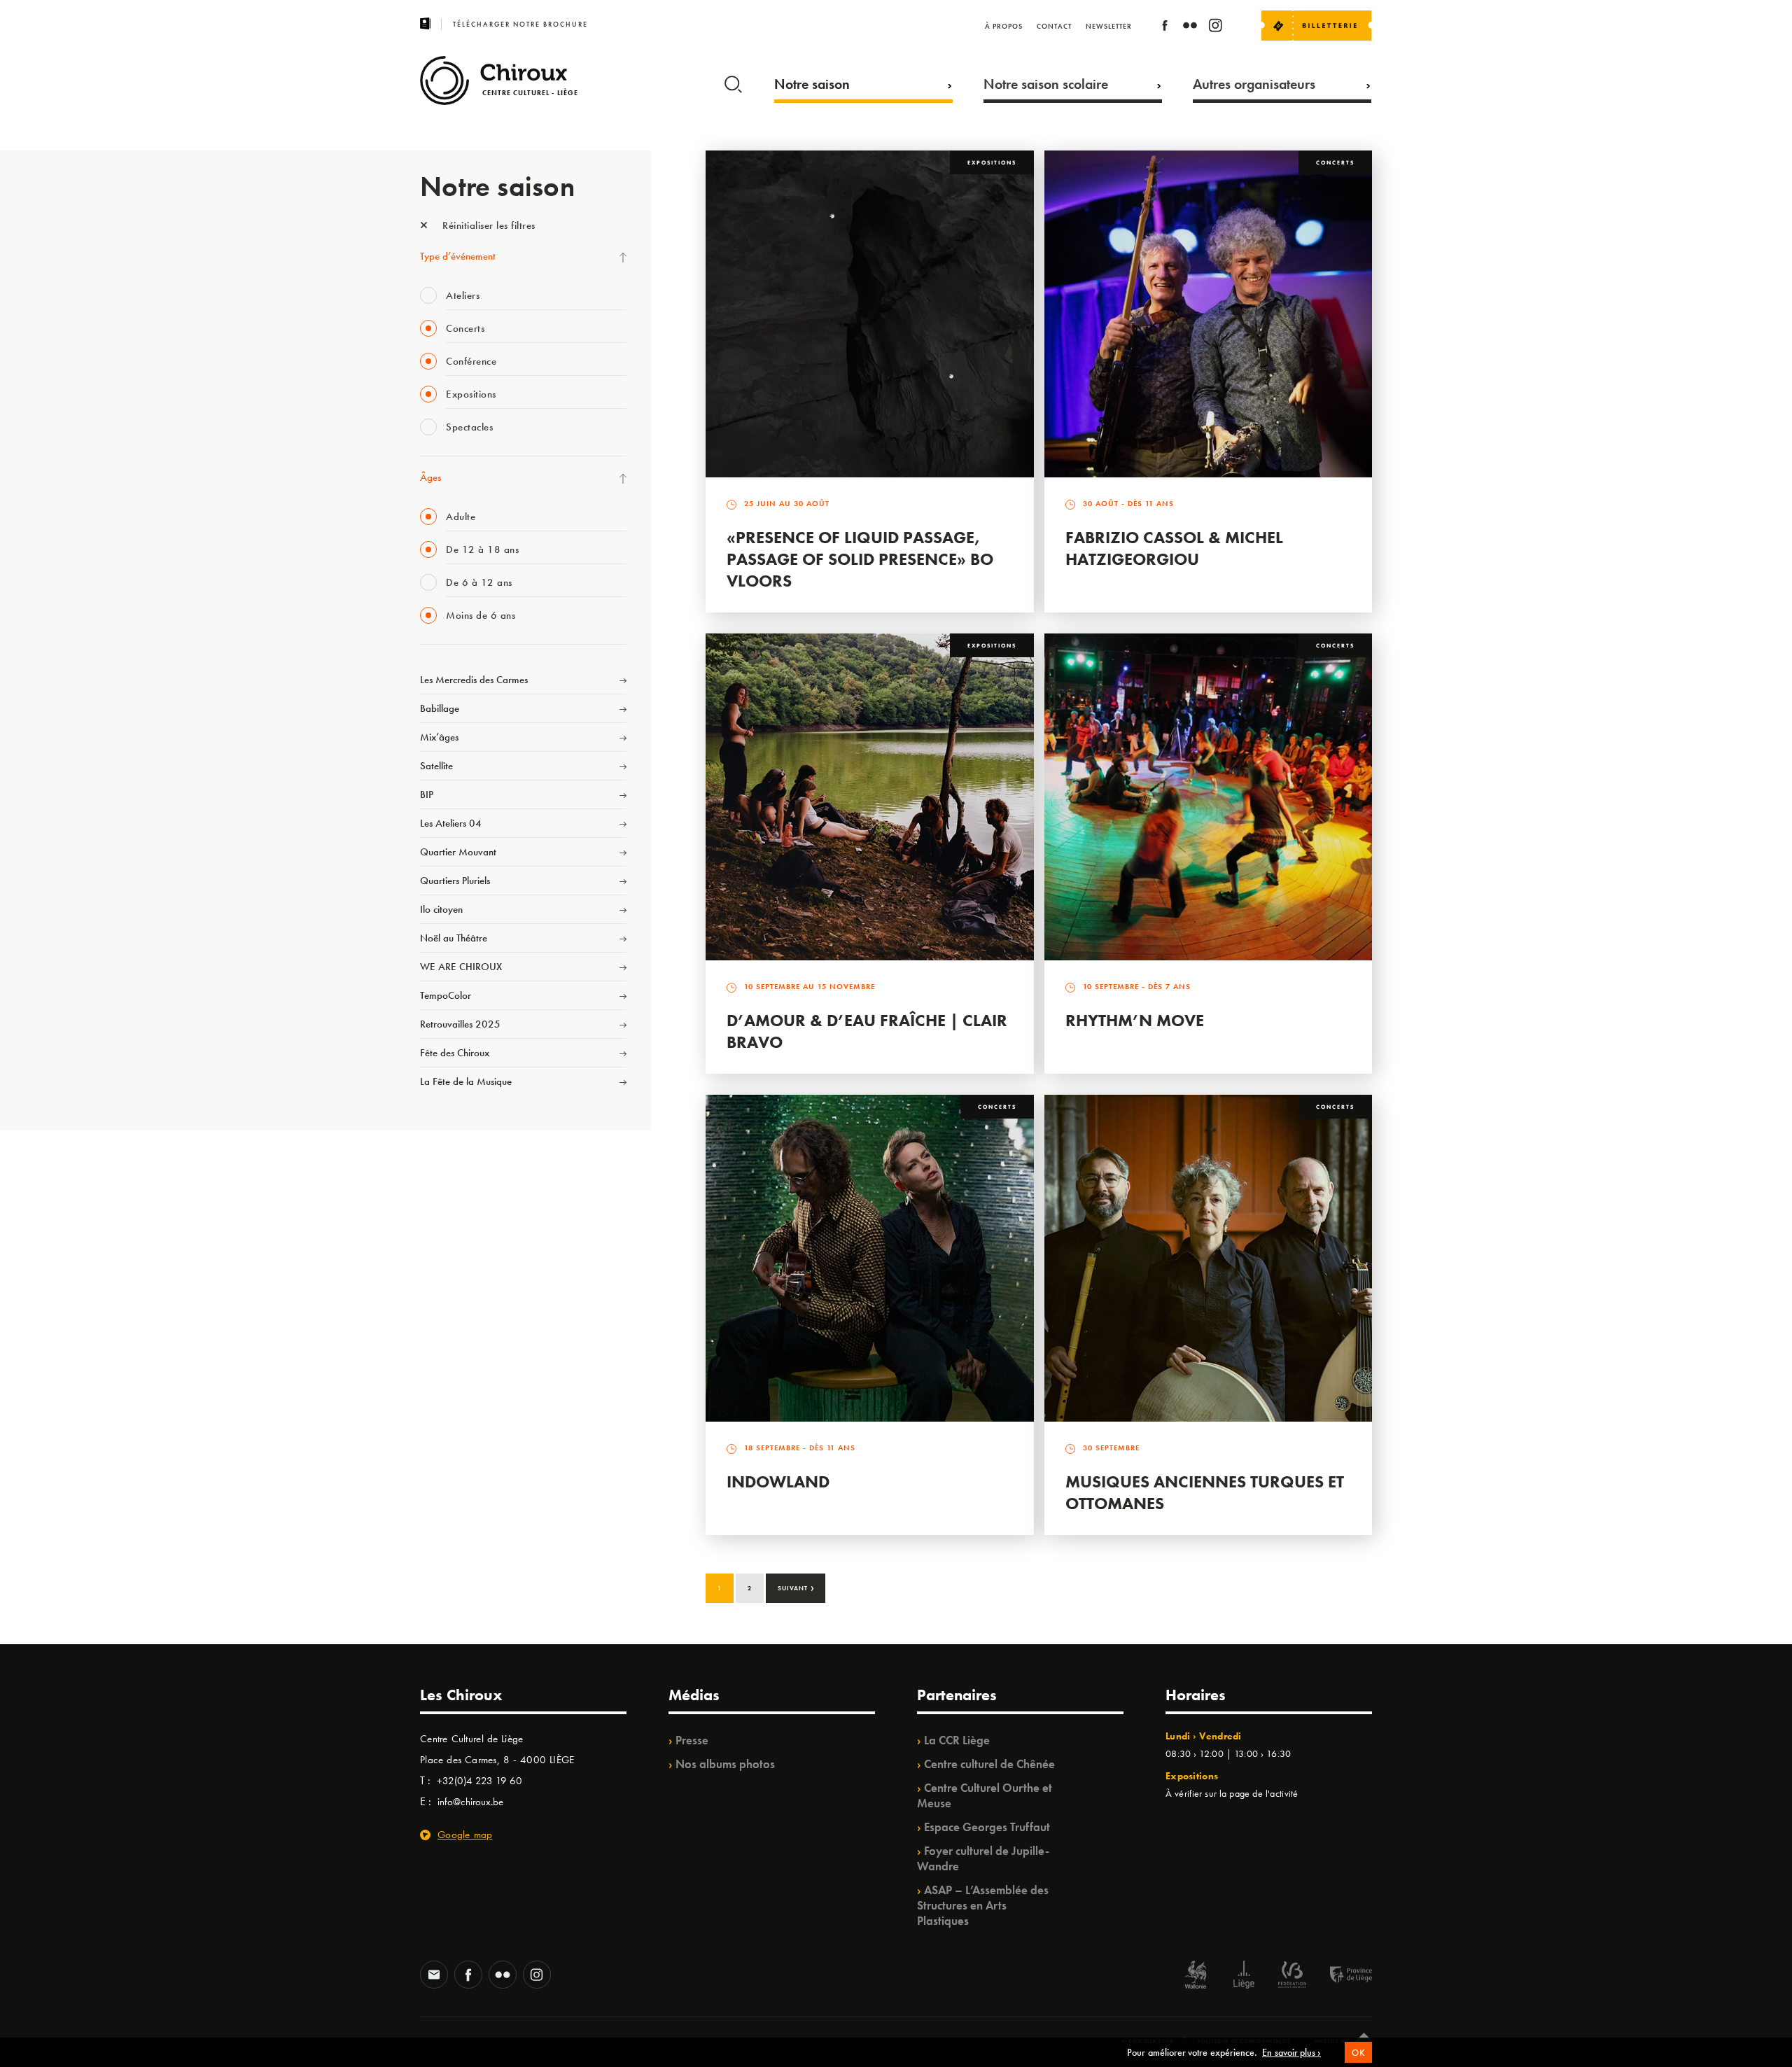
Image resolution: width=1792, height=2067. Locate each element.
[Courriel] (434, 1976)
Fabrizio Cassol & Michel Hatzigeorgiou (1174, 548)
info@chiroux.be (470, 1802)
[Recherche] (733, 81)
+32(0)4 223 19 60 (479, 1781)
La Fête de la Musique (466, 1081)
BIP (427, 794)
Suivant (796, 1587)
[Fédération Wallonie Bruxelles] (1292, 1976)
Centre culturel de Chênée (989, 1764)
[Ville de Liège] (1244, 1976)
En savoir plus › (1291, 2052)
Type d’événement (458, 256)
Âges (430, 477)
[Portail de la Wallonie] (1196, 1976)
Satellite (436, 766)
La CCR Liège (957, 1740)
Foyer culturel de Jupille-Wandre (983, 1858)
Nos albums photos (725, 1764)
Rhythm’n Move (1135, 1020)
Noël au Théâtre (454, 938)
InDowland (778, 1481)
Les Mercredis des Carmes (474, 680)
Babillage (440, 708)
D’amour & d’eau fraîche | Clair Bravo (867, 1031)
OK (1358, 2053)
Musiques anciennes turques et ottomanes (1205, 1492)
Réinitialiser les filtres (488, 225)
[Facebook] (1165, 28)
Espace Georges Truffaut (987, 1827)
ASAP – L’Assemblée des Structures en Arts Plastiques (983, 1905)
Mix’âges (439, 737)
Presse (692, 1740)
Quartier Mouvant (458, 852)
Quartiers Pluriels (455, 881)
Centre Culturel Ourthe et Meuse (985, 1795)
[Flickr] (1190, 28)
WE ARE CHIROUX (461, 967)
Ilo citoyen (441, 909)
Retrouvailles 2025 (460, 1024)
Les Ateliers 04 (451, 823)
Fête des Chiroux (455, 1053)
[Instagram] (1215, 28)
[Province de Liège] (1340, 1976)
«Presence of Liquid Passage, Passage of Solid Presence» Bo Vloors (860, 559)
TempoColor (446, 995)
